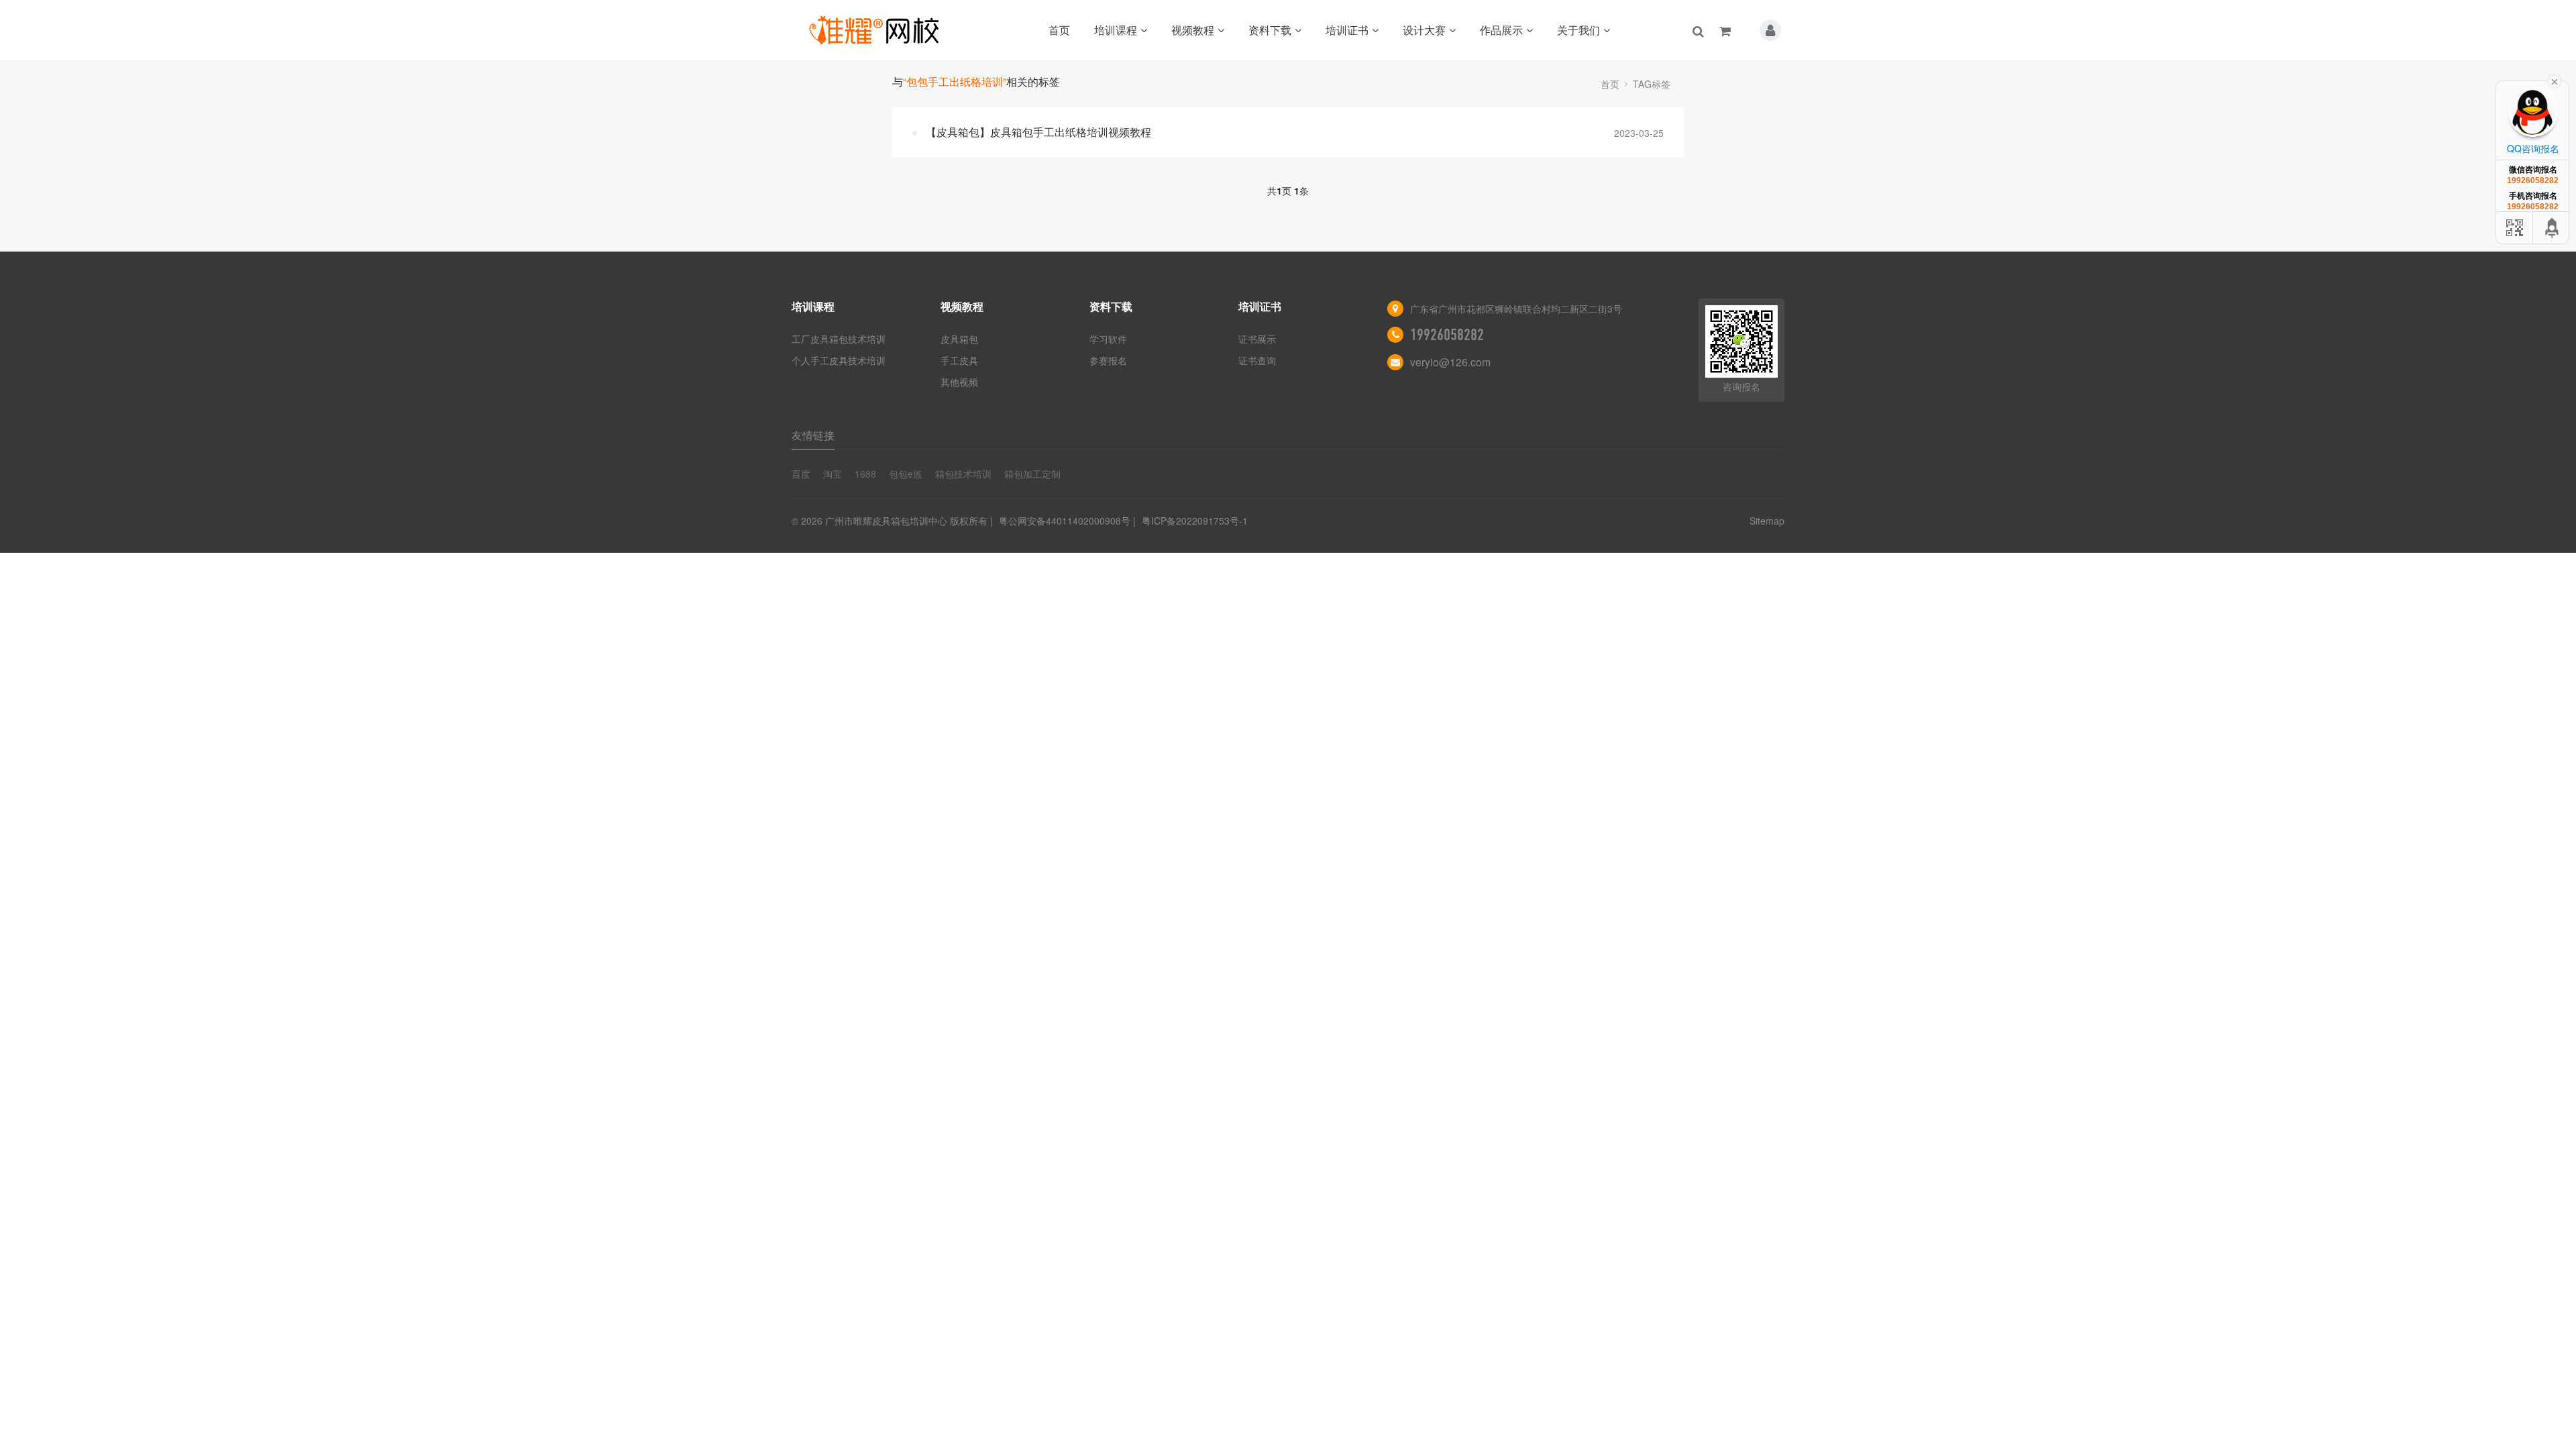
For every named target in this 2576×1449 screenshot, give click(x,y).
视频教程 (1193, 30)
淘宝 (833, 474)
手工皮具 (959, 360)
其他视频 (959, 382)
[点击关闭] (2555, 80)
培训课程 (1116, 30)
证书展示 (1257, 339)
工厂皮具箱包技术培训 (839, 339)
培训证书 (1347, 30)
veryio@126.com (1450, 362)
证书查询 (1257, 360)
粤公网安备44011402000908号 (1065, 521)
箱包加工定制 (1032, 474)
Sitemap (1767, 521)
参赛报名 (1108, 360)
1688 (865, 474)
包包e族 (906, 474)
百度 (801, 474)
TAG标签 (1652, 84)
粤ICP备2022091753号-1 (1195, 521)
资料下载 (1270, 30)
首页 (1059, 30)
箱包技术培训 (963, 474)
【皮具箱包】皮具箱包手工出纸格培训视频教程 (1038, 132)
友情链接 (813, 435)
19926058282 (1447, 335)
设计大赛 (1424, 30)
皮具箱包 (959, 339)
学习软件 (1108, 339)
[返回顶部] (2553, 228)
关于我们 (1578, 30)
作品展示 (1501, 30)
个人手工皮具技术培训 (839, 360)
